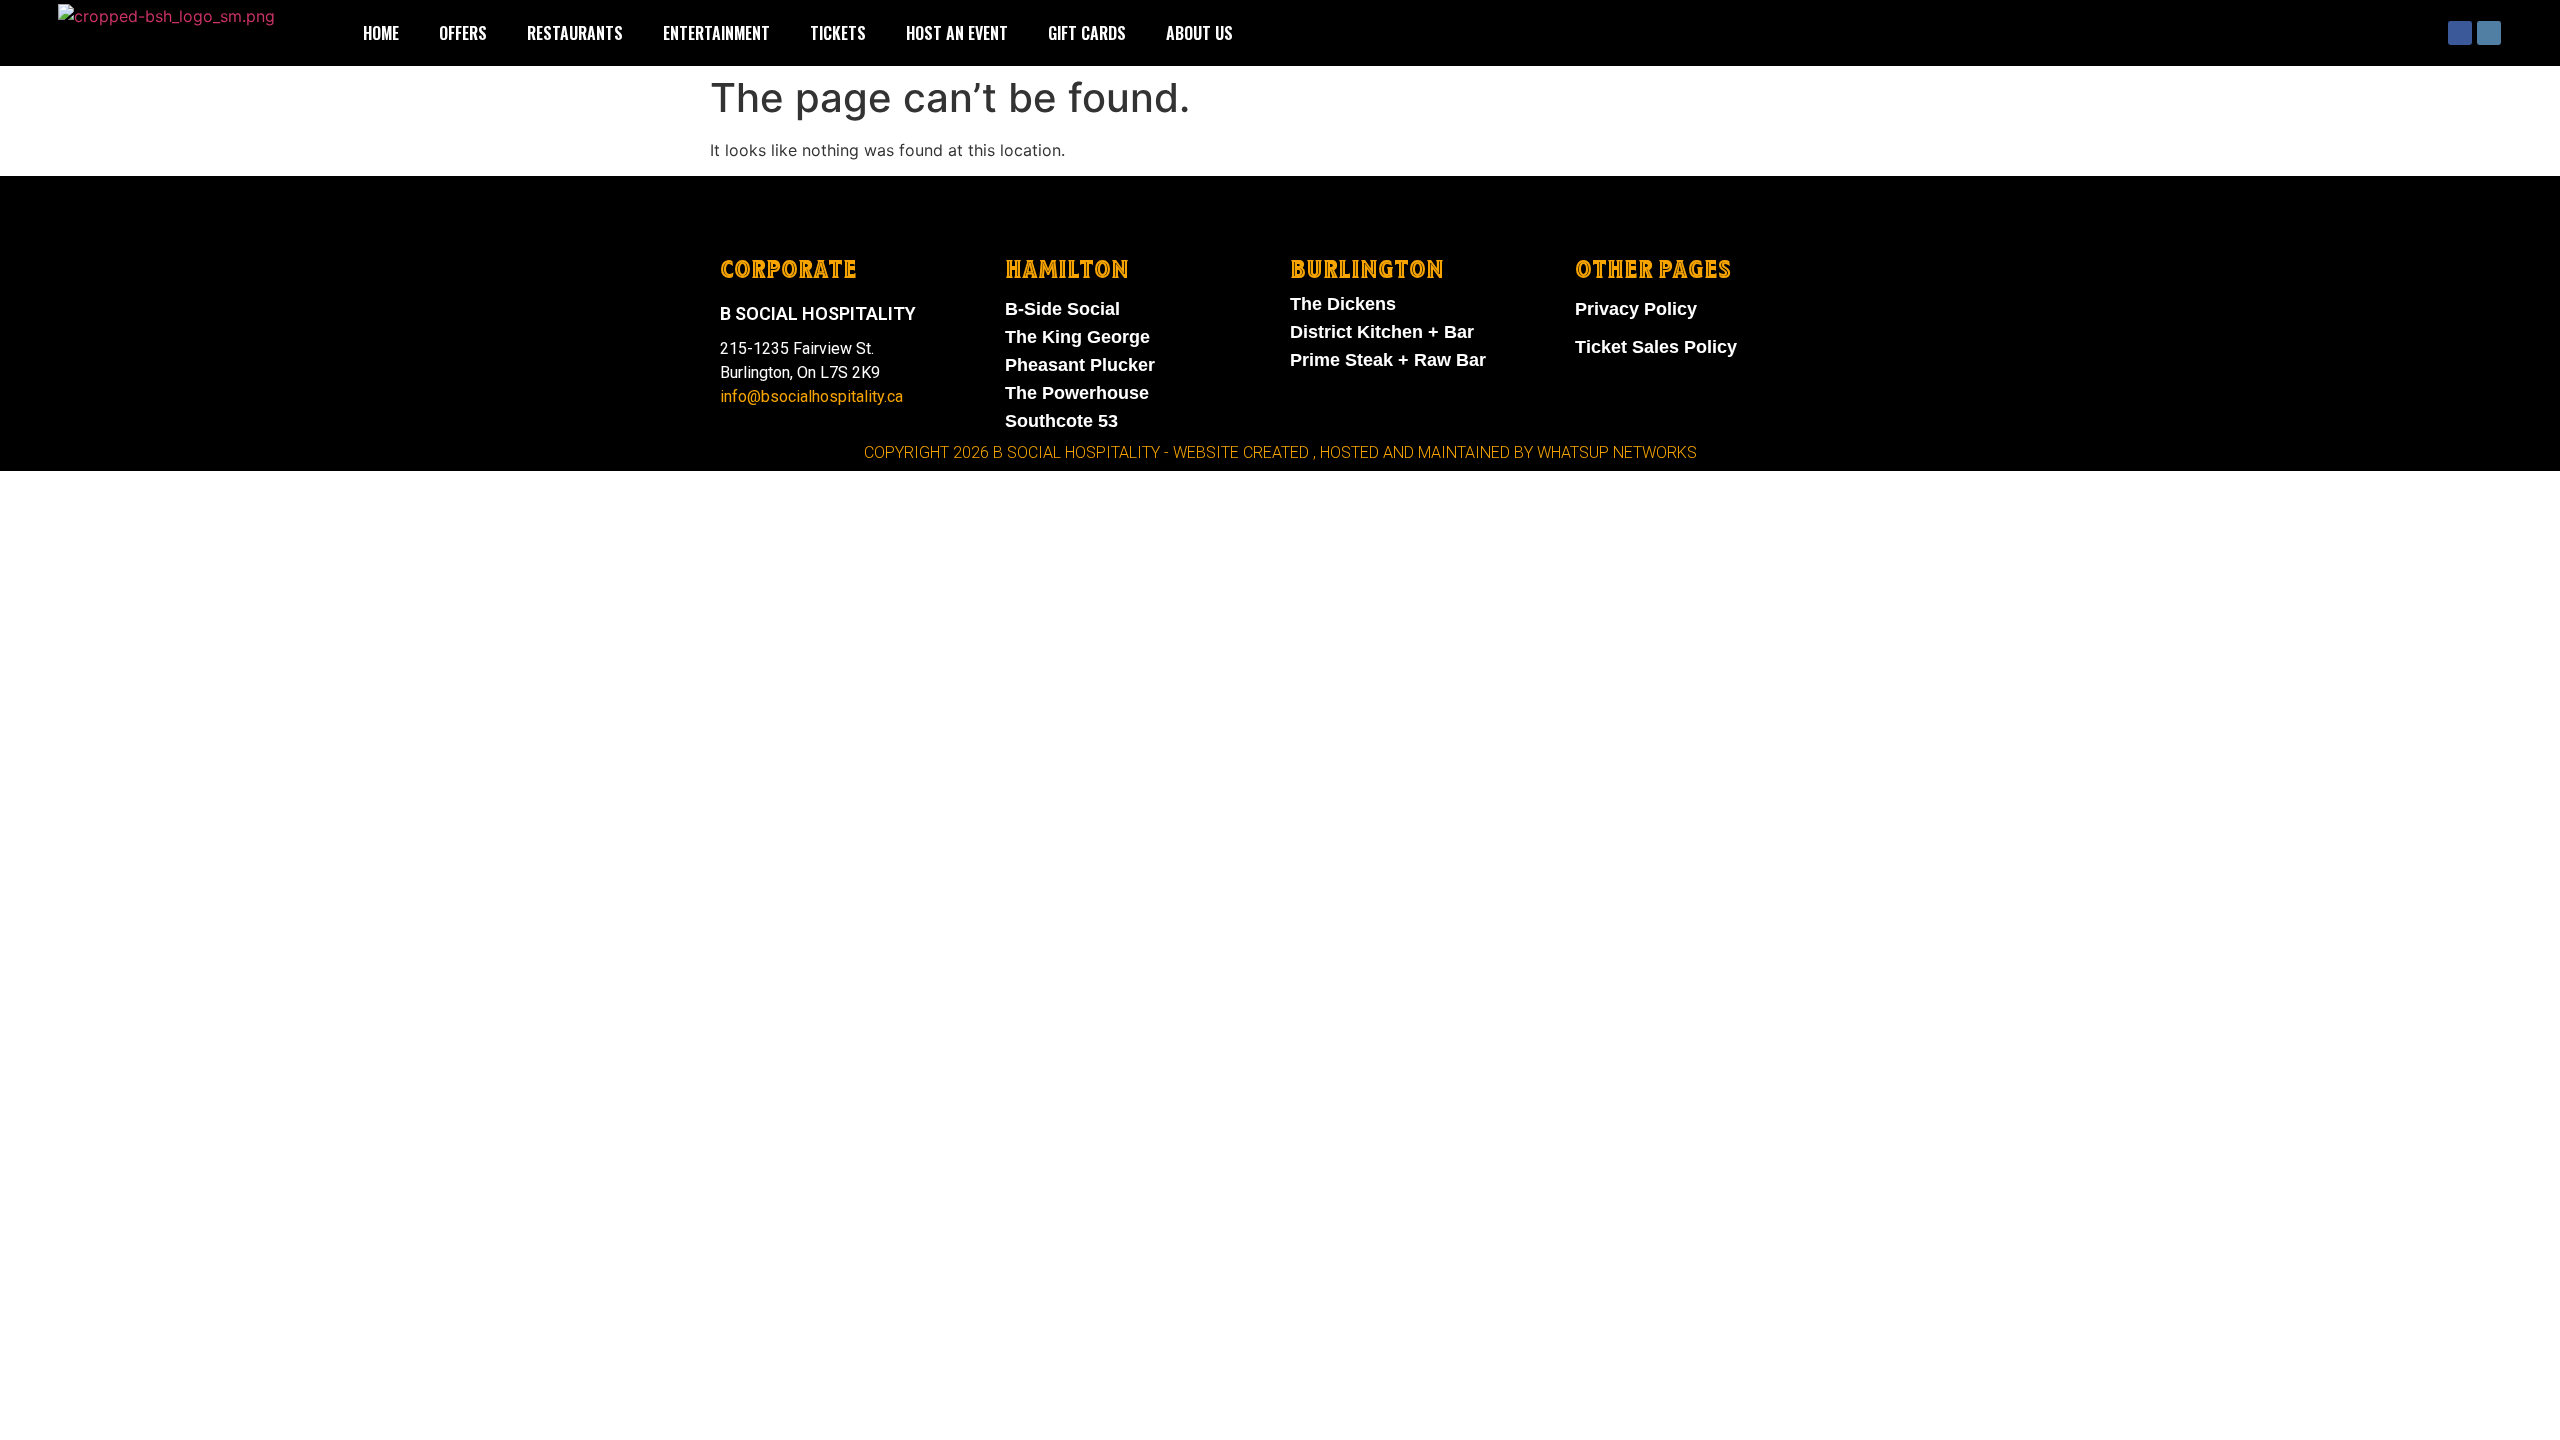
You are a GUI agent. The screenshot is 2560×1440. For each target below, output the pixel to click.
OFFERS (463, 33)
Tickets (838, 33)
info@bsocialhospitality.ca (811, 396)
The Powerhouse (1077, 393)
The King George (1077, 337)
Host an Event (957, 33)
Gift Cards (1087, 33)
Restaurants (575, 33)
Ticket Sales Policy (1656, 347)
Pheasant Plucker (1080, 365)
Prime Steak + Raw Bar (1388, 360)
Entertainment (716, 33)
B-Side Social (1062, 309)
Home (381, 33)
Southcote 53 (1061, 421)
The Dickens (1343, 304)
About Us (1199, 33)
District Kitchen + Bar (1382, 332)
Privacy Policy (1636, 309)
